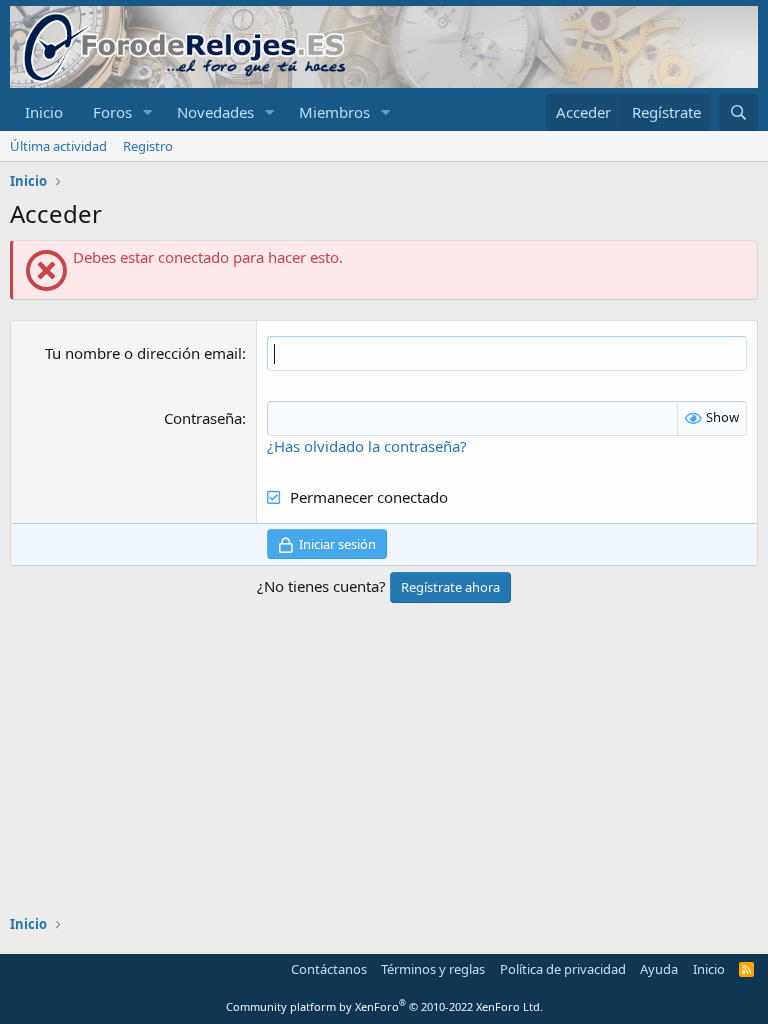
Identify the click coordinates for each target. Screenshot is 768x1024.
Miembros (334, 112)
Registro (148, 146)
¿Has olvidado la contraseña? (367, 446)
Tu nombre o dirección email (143, 353)
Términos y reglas (433, 969)
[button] (148, 112)
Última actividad (58, 146)
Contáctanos (329, 969)
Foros (112, 112)
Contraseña (203, 418)
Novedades (215, 112)
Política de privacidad (563, 969)
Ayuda (659, 969)
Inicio (44, 112)
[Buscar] (738, 112)
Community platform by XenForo (384, 1006)
